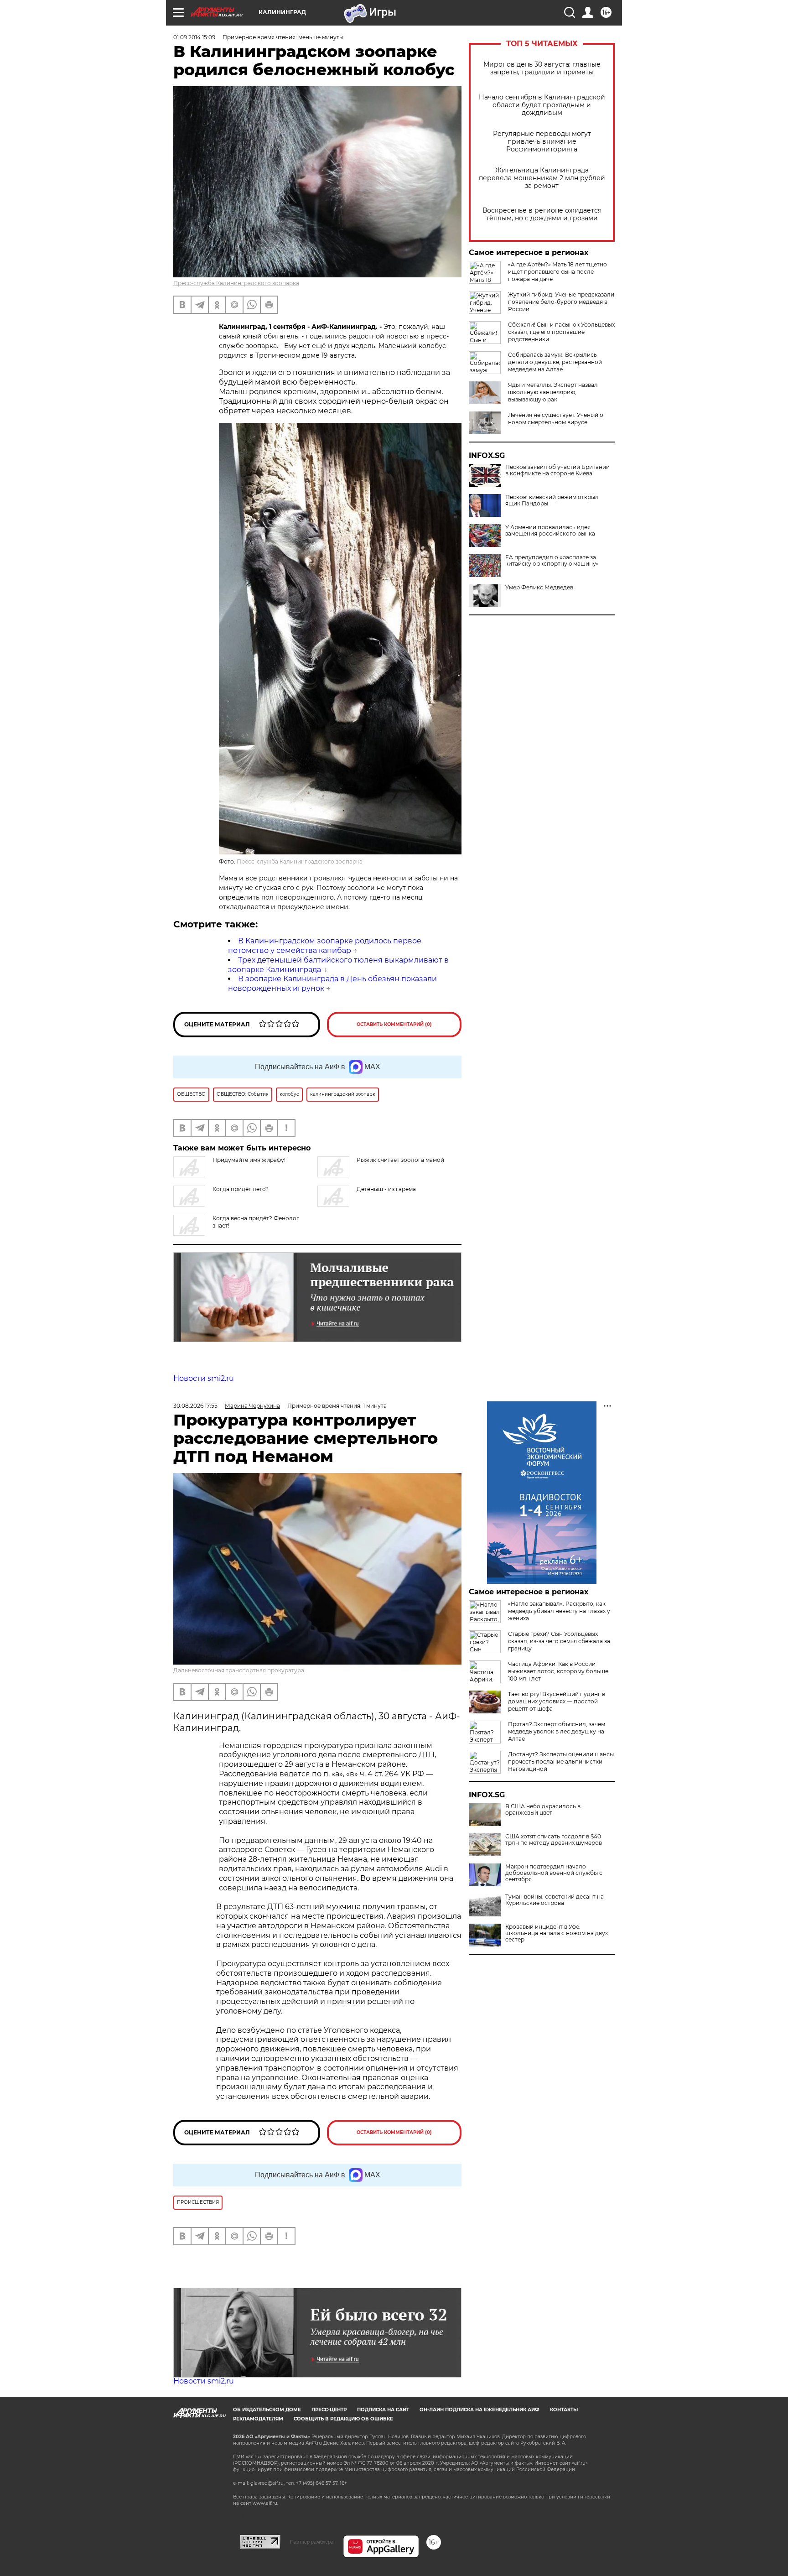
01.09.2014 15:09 (194, 37)
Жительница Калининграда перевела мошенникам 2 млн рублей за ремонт (542, 178)
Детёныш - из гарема (386, 1189)
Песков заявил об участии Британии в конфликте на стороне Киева (557, 470)
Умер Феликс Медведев (539, 588)
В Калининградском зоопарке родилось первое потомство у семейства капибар (325, 946)
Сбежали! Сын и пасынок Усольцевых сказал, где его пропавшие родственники (561, 332)
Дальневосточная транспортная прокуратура (239, 1670)
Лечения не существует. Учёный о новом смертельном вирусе (556, 419)
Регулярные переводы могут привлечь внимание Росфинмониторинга (542, 142)
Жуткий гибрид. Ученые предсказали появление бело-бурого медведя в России (561, 302)
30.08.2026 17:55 (195, 1406)
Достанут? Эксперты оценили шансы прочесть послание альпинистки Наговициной (561, 1762)
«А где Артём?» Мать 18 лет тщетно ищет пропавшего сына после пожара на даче (557, 272)
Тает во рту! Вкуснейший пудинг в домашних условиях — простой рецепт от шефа (557, 1701)
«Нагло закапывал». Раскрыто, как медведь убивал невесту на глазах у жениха (559, 1611)
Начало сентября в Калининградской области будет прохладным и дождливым (542, 105)
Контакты (564, 2410)
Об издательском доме (267, 2410)
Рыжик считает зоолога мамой (400, 1160)
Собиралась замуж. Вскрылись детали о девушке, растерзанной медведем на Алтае (555, 362)
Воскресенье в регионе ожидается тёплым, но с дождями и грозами (542, 214)
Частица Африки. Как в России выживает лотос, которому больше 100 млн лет (558, 1671)
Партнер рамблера (312, 2542)
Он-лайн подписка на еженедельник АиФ (480, 2410)
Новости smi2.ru (204, 1378)
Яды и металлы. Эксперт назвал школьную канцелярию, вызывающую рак (553, 392)
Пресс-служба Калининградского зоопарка (236, 283)
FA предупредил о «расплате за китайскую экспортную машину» (552, 561)
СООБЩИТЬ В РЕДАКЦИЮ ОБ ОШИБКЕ (343, 2419)
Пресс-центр (329, 2410)
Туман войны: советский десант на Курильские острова (555, 1900)
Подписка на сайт (383, 2410)
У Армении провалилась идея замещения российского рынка (550, 531)
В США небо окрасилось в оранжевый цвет (543, 1810)
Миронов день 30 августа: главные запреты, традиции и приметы (542, 68)
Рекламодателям (258, 2419)
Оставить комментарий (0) (394, 1024)
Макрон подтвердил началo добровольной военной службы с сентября (554, 1873)
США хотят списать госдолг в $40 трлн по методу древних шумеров (554, 1840)
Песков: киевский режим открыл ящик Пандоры (552, 500)
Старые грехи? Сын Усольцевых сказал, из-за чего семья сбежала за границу (559, 1641)
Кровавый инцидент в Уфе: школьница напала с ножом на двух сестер (557, 1933)
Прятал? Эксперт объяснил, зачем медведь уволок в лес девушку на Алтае (557, 1731)
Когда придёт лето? (241, 1189)
